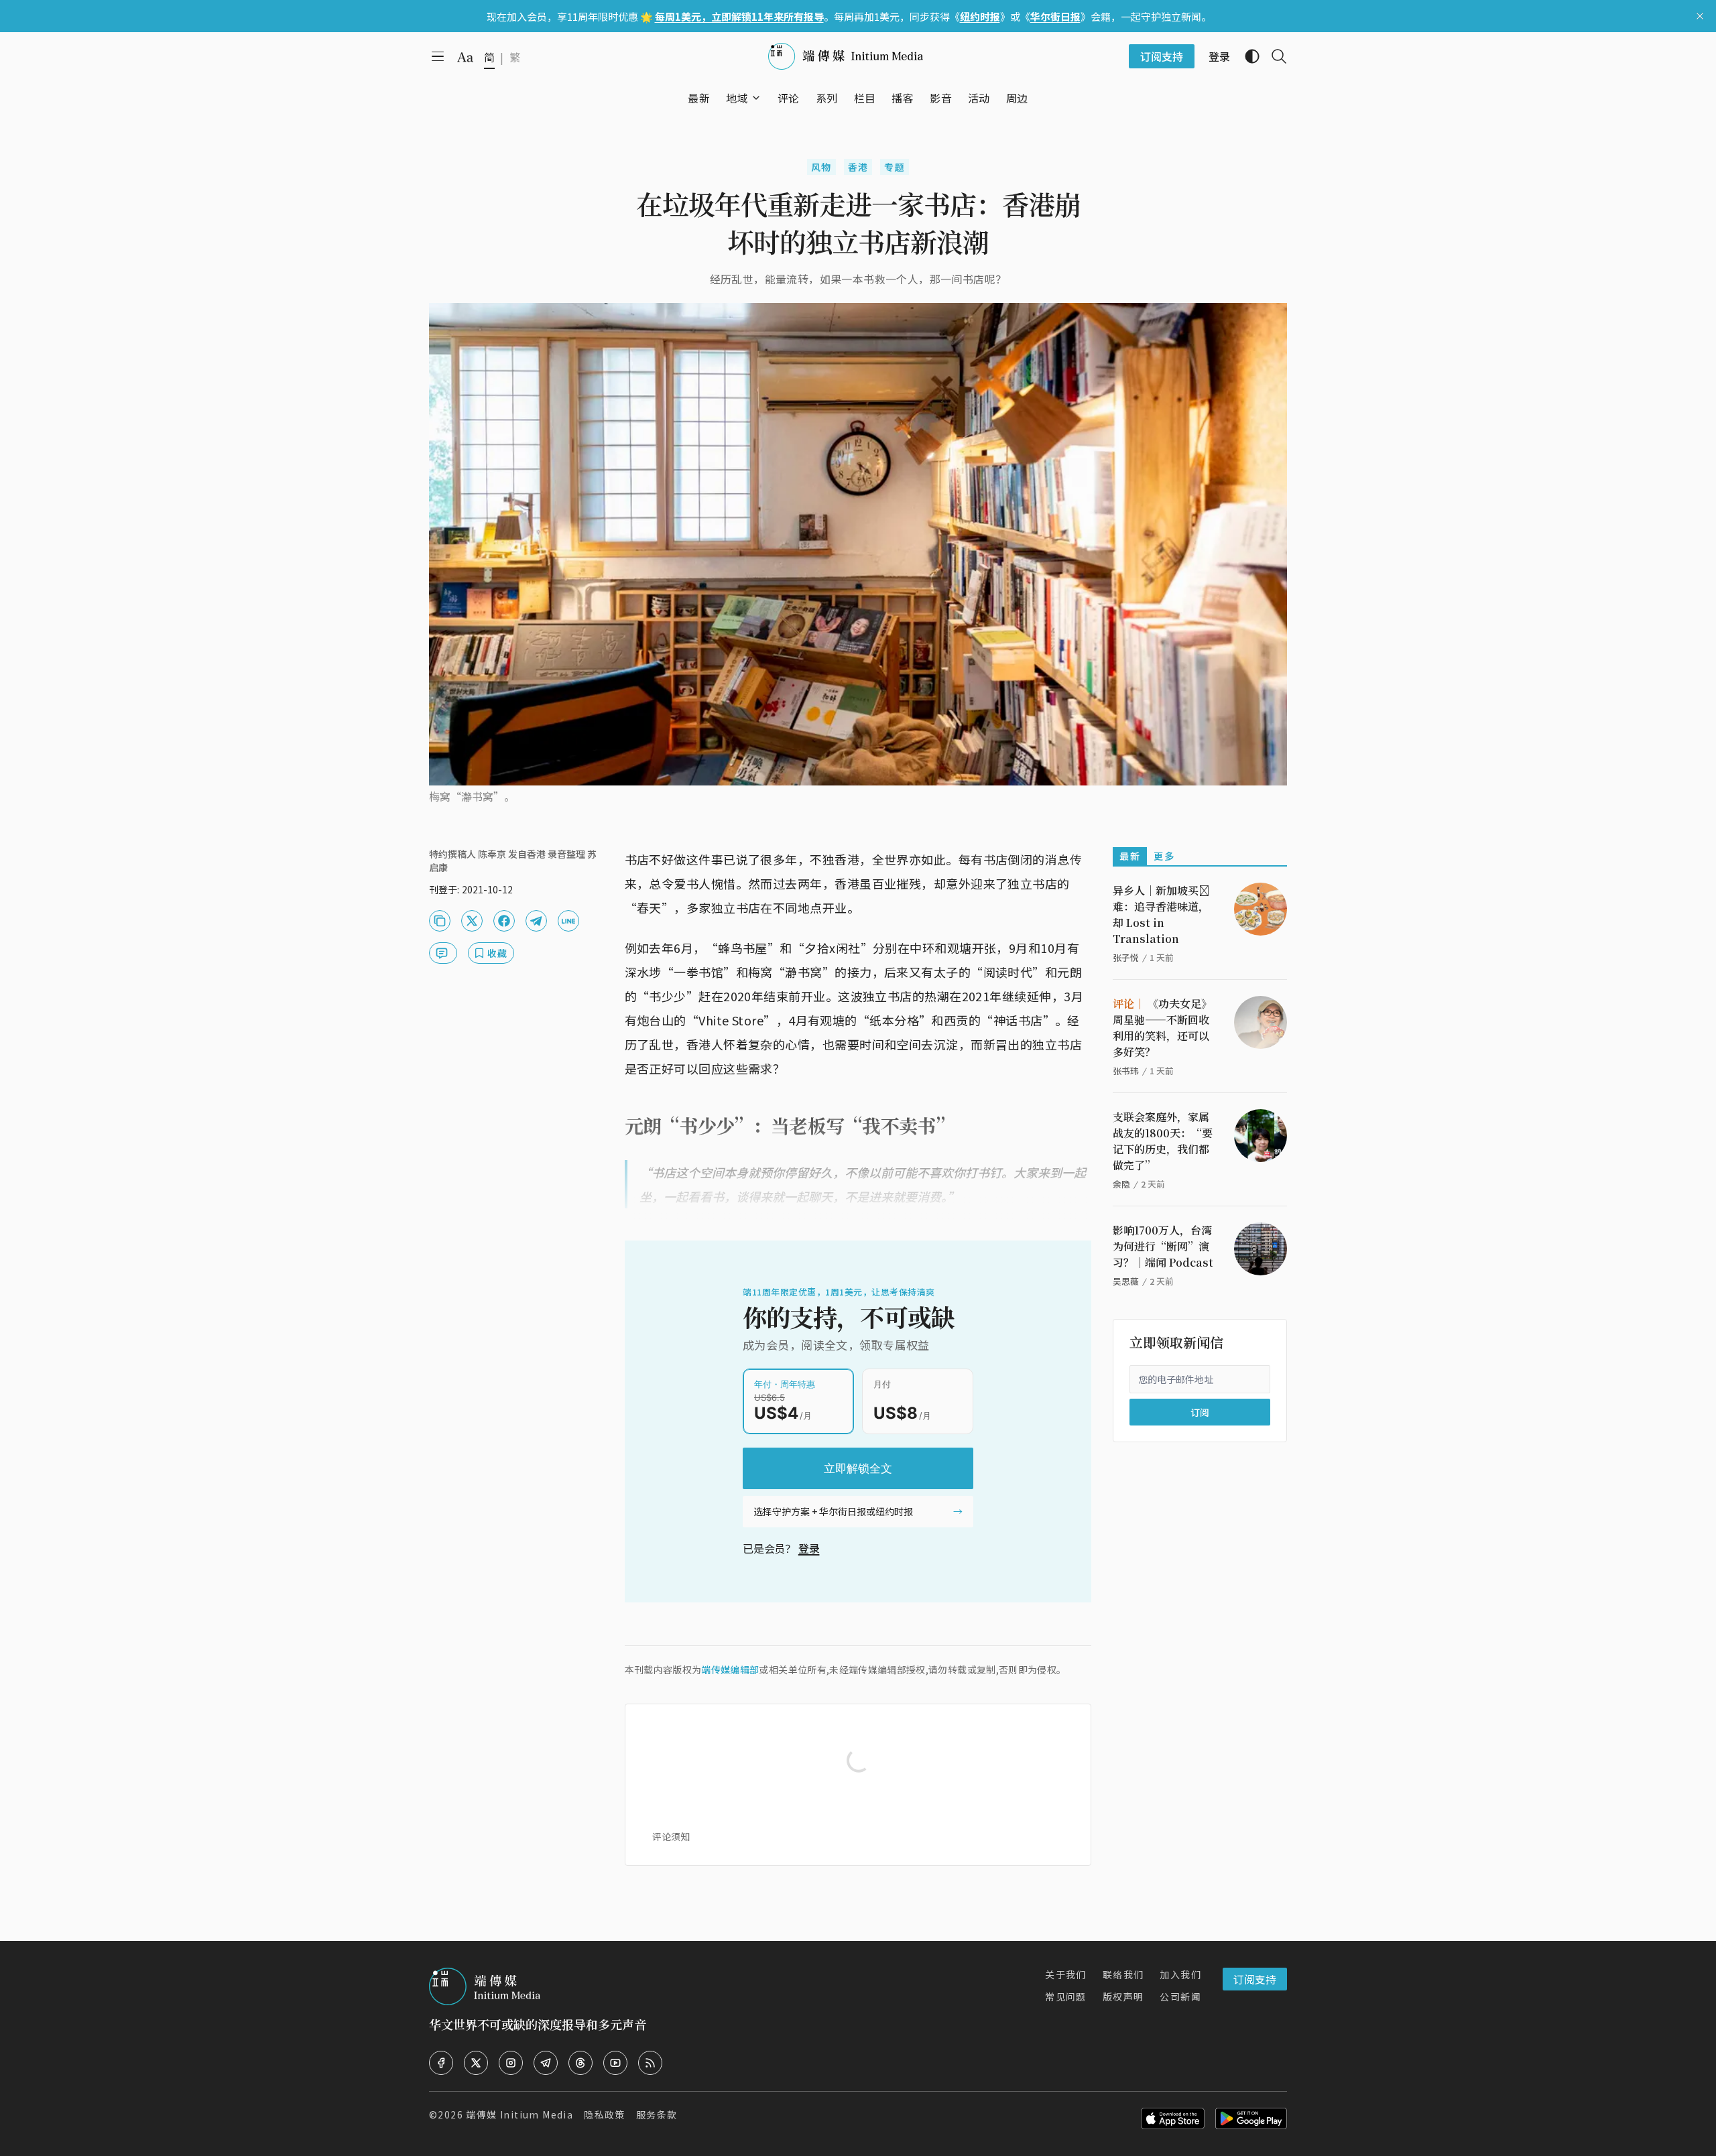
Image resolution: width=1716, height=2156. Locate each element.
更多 (1164, 856)
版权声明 (1123, 1996)
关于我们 (1066, 1974)
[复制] (440, 921)
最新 (1130, 856)
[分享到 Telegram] (536, 921)
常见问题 (1066, 1996)
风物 (821, 167)
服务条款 (657, 2114)
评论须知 (671, 1836)
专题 (895, 167)
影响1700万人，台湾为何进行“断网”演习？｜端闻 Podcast (1163, 1246)
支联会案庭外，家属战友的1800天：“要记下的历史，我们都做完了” (1163, 1141)
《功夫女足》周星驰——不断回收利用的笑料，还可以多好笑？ (1162, 1028)
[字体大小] (465, 57)
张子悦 (1126, 957)
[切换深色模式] (1247, 56)
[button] (737, 98)
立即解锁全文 (858, 1468)
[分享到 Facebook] (504, 921)
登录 (809, 1548)
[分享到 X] (472, 921)
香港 (858, 167)
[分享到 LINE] (568, 921)
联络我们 (1123, 1974)
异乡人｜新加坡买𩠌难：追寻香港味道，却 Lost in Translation (1161, 914)
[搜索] (1274, 56)
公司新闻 (1180, 1996)
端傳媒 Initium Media (519, 2114)
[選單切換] (756, 98)
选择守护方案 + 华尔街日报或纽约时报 (833, 1511)
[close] (1700, 16)
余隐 (1121, 1184)
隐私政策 (605, 2114)
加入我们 (1180, 1974)
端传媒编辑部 (730, 1669)
